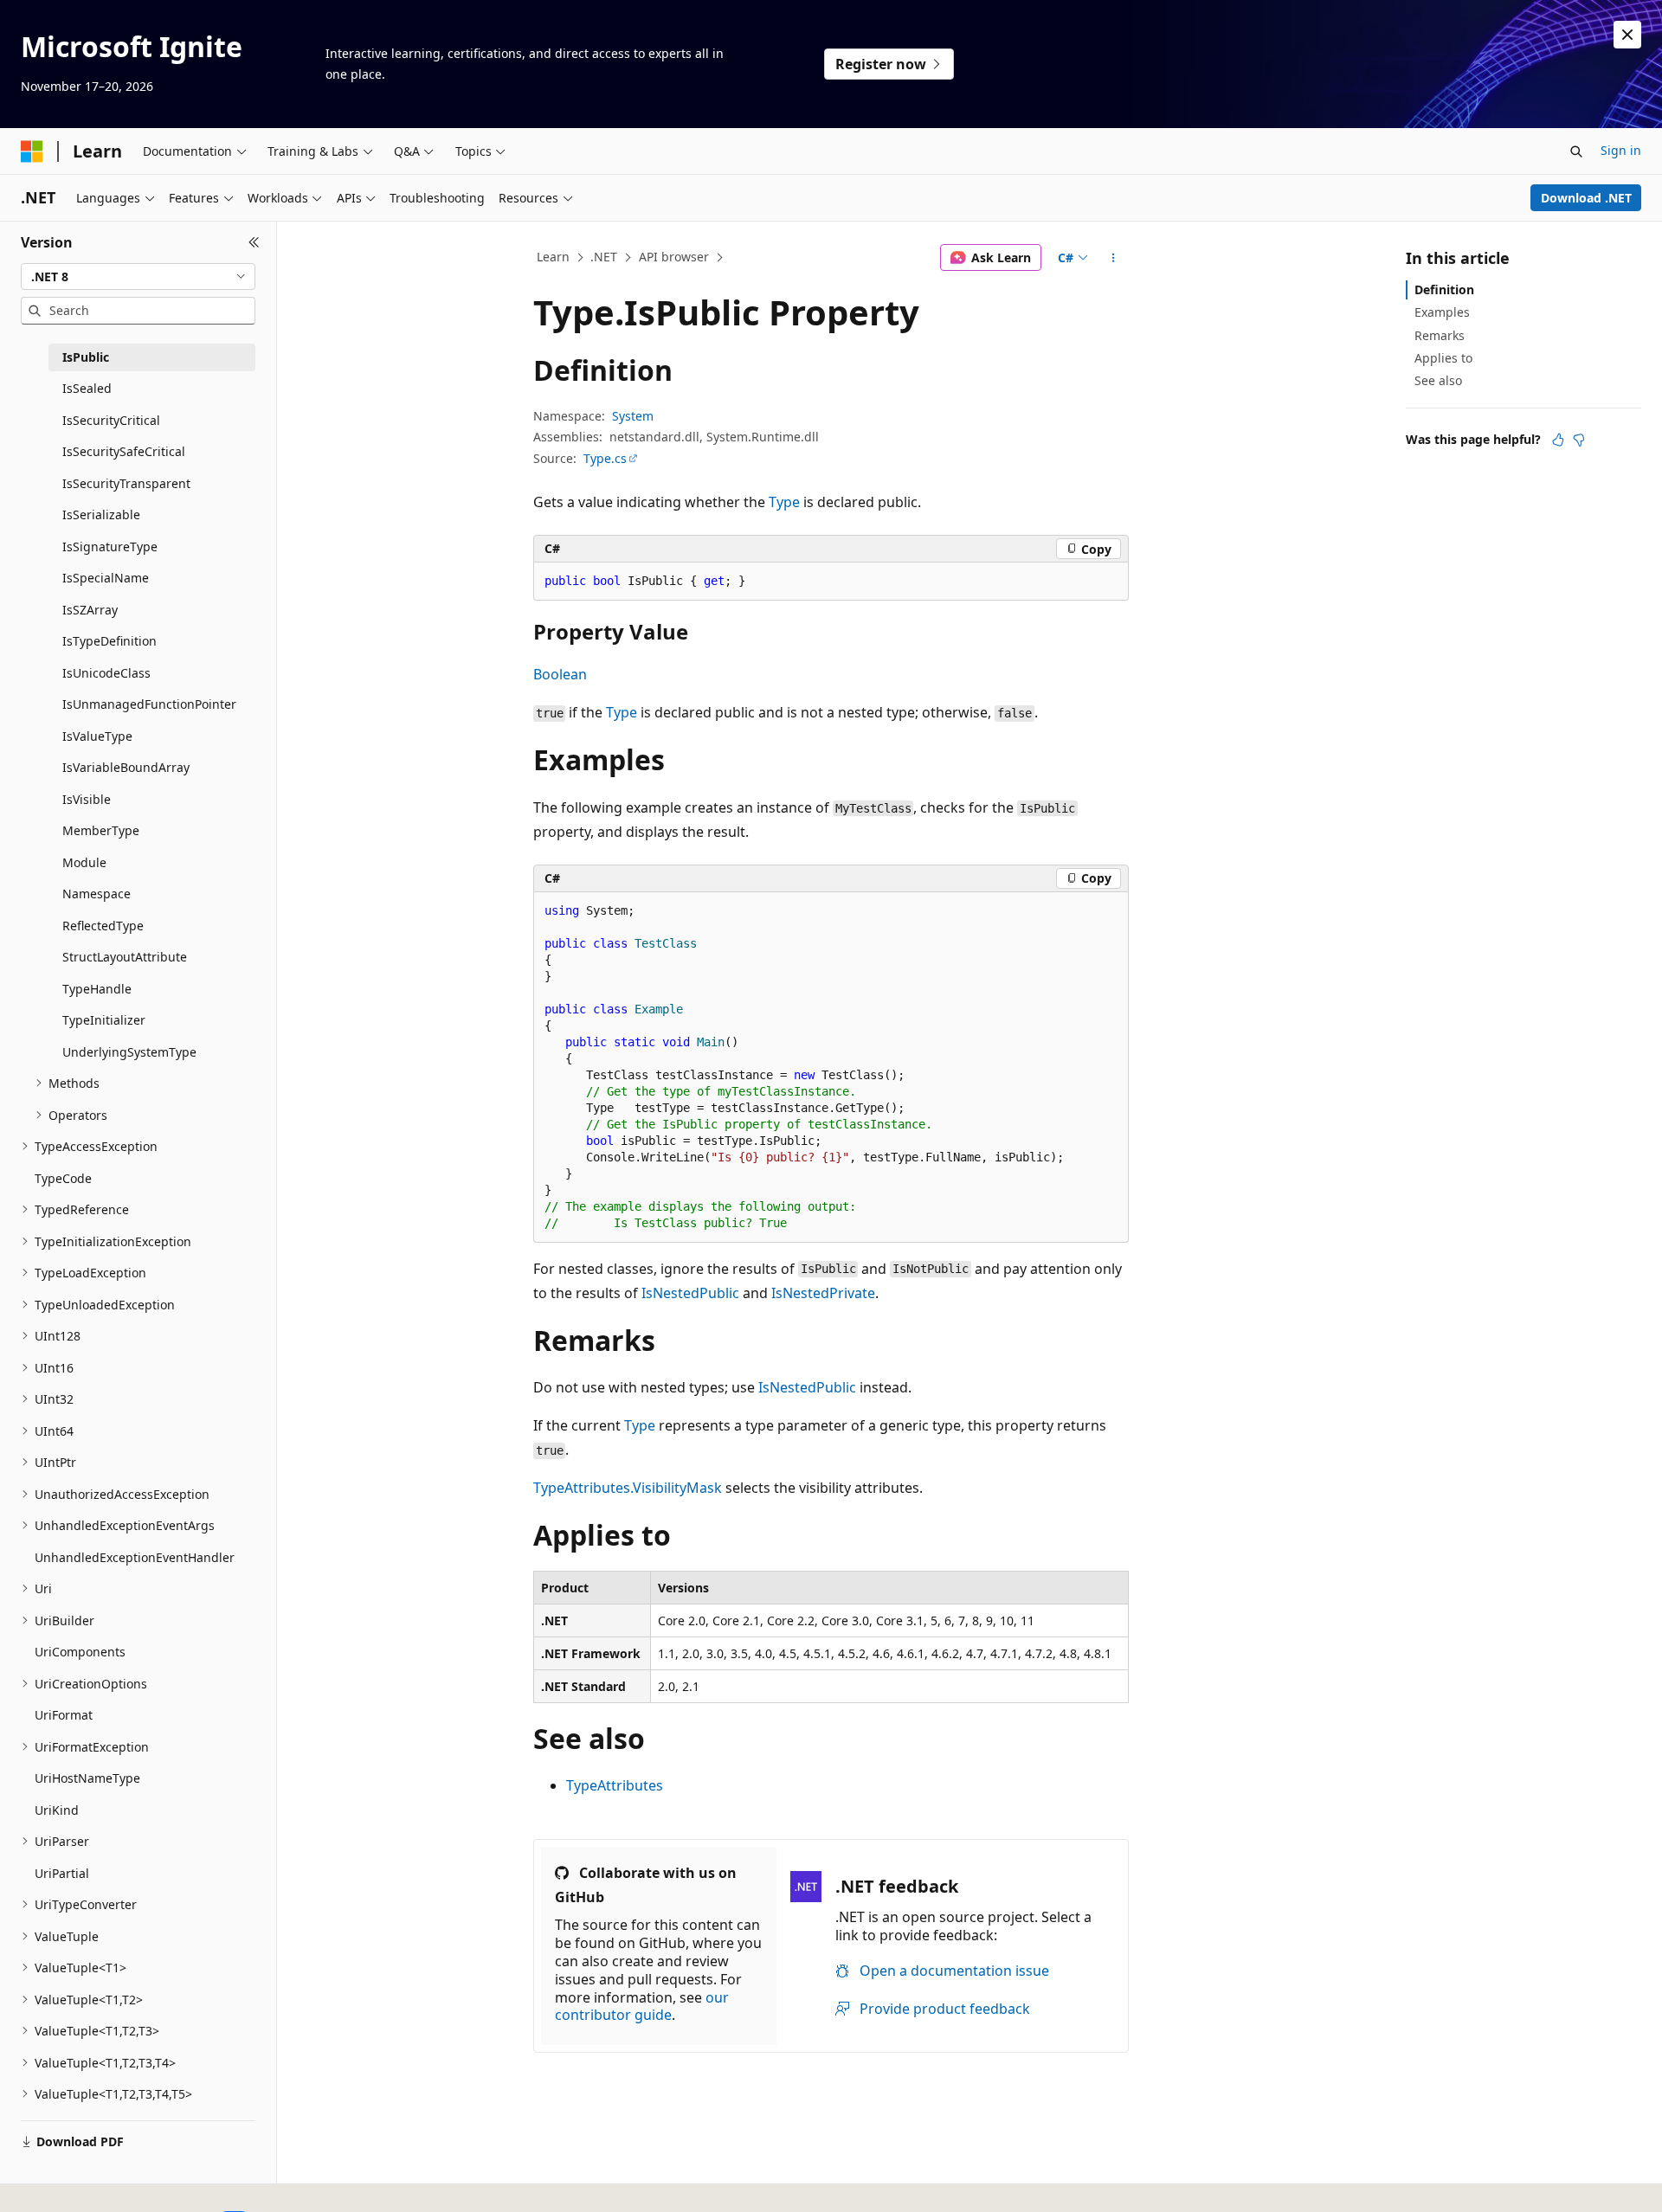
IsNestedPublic (690, 1293)
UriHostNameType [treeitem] (87, 1778)
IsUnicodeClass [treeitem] (106, 673)
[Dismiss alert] (1627, 35)
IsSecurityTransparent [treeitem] (126, 483)
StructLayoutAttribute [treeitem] (125, 957)
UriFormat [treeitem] (64, 1715)
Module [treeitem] (84, 862)
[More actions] (1114, 258)
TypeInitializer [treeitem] (104, 1020)
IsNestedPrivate (823, 1293)
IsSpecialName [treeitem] (106, 578)
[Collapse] (254, 242)
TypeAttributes (615, 1785)
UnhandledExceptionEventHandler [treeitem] (135, 1557)
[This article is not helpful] (1579, 440)
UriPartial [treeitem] (62, 1873)
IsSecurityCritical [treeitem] (111, 420)
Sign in (1621, 150)
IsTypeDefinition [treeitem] (110, 641)
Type (784, 502)
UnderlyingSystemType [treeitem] (129, 1052)
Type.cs (605, 458)
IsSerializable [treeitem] (101, 514)
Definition (1444, 289)
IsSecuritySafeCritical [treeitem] (124, 451)
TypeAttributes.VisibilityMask (628, 1488)
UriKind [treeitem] (57, 1810)
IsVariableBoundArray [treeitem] (126, 767)
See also (1438, 380)
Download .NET (1586, 198)
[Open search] (1576, 151)
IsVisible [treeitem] (87, 799)
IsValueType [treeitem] (97, 736)
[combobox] (138, 277)
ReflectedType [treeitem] (103, 926)
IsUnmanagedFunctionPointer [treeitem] (149, 704)
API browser (674, 257)
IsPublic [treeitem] (86, 357)
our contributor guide (642, 2006)
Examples (1442, 312)
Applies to (1443, 358)
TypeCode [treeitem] (63, 1178)
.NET (604, 257)
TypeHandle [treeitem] (97, 989)
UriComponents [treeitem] (80, 1652)
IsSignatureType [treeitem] (110, 547)
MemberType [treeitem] (101, 830)
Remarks (1440, 335)
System (633, 416)
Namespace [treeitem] (97, 894)
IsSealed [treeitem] (87, 388)
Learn (553, 257)
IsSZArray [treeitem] (90, 610)
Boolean (560, 674)
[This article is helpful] (1558, 440)
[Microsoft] (32, 151)
